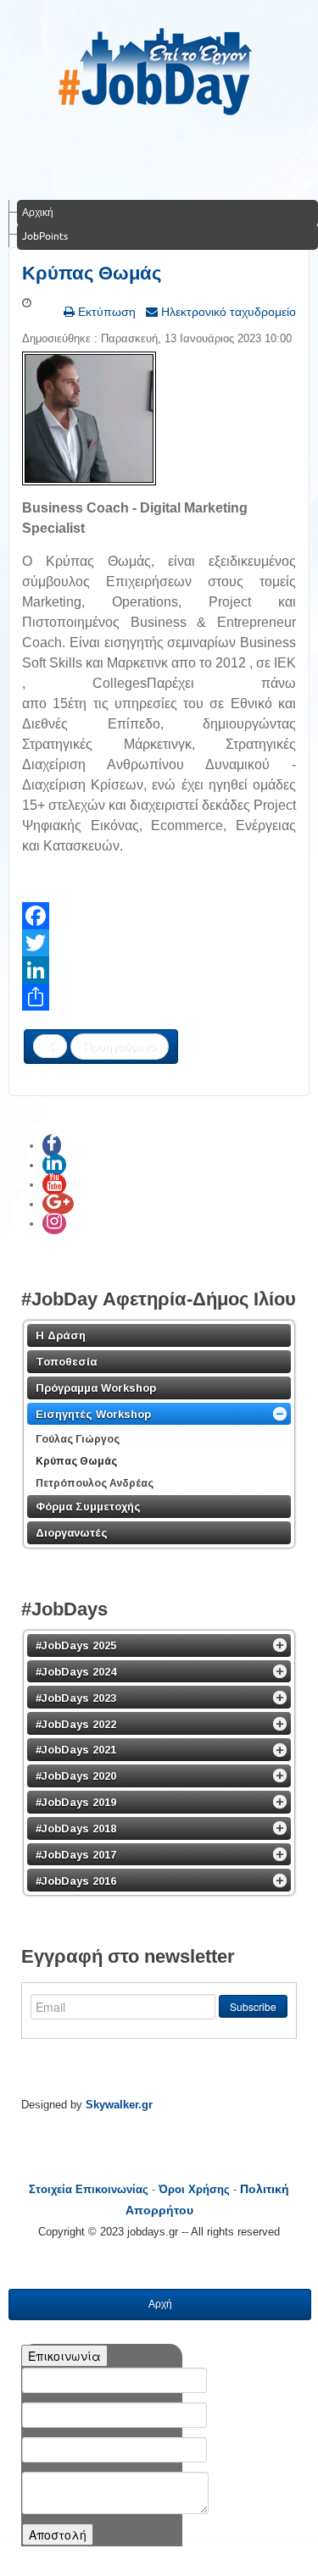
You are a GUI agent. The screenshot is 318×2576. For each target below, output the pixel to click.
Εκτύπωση (105, 312)
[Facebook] (159, 916)
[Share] (159, 997)
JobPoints (45, 236)
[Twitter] (159, 943)
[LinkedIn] (159, 970)
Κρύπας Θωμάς (92, 273)
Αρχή (160, 2304)
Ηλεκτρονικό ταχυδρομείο (227, 312)
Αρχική (38, 212)
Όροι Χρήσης (194, 2189)
